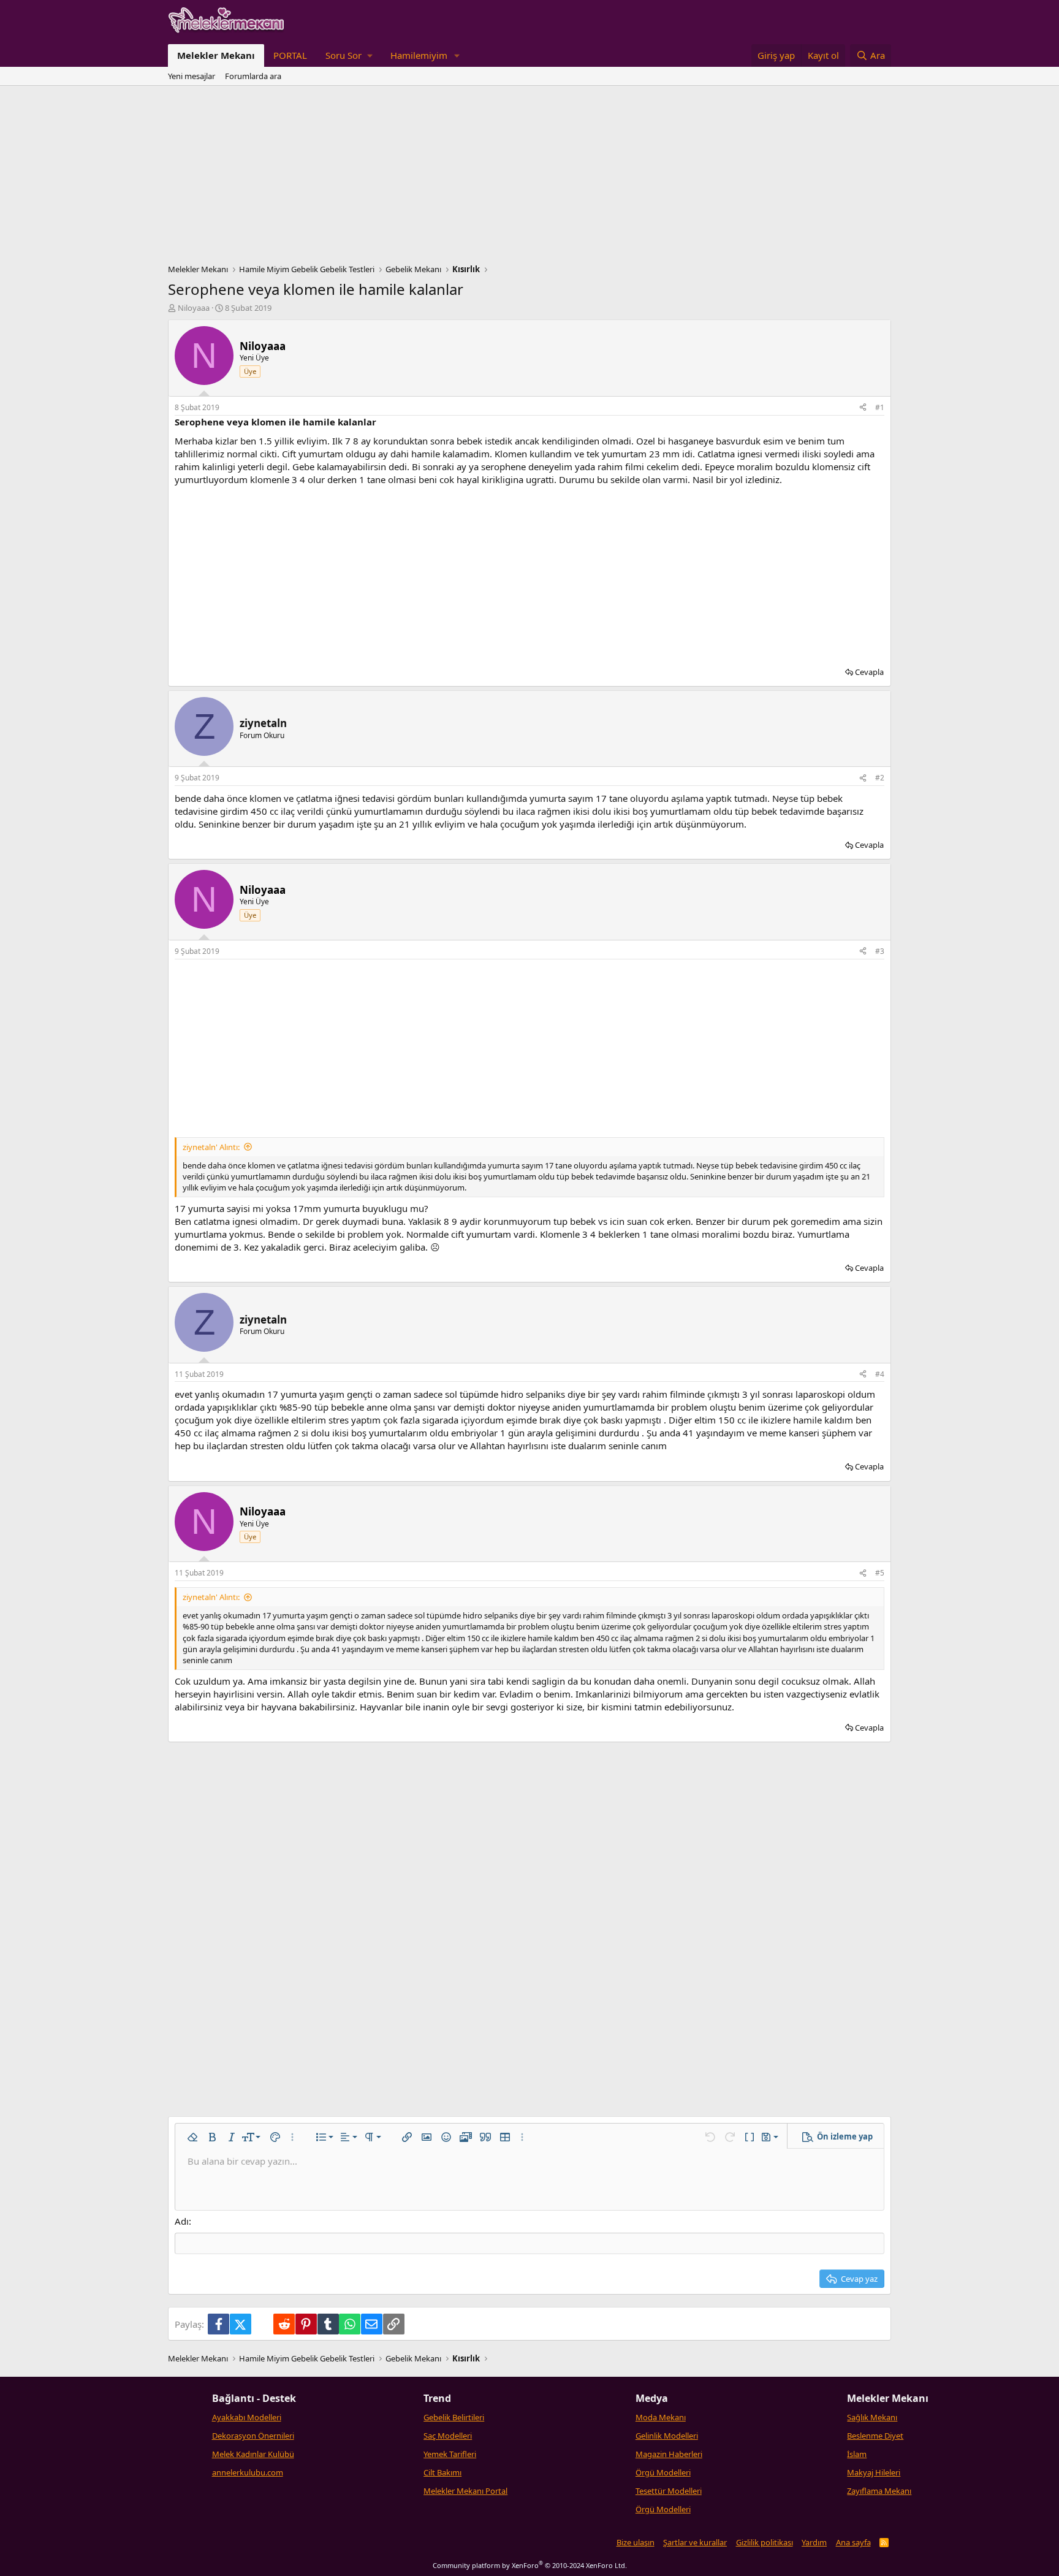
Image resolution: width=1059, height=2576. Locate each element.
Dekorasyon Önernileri (253, 2436)
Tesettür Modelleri (669, 2491)
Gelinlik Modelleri (667, 2436)
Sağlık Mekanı (872, 2417)
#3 (880, 951)
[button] (349, 55)
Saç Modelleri (448, 2436)
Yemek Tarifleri (450, 2454)
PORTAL (290, 55)
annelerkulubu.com (248, 2472)
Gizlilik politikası (765, 2542)
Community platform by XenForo (530, 2565)
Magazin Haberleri (669, 2454)
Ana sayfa (853, 2542)
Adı (182, 2221)
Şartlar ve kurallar (695, 2542)
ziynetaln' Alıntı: (211, 1147)
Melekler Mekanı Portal (465, 2491)
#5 (880, 1573)
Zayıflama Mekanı (879, 2491)
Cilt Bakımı (442, 2472)
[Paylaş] (863, 408)
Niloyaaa (194, 308)
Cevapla (869, 672)
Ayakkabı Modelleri (247, 2417)
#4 (880, 1374)
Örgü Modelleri (663, 2472)
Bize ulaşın (636, 2542)
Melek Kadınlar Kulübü (253, 2454)
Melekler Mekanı (216, 55)
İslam (857, 2454)
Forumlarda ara (253, 76)
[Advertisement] (529, 178)
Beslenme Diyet (875, 2436)
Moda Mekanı (661, 2417)
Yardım (814, 2542)
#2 (880, 778)
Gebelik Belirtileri (454, 2417)
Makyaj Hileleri (874, 2472)
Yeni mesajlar (192, 76)
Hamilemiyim (419, 55)
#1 (880, 407)
